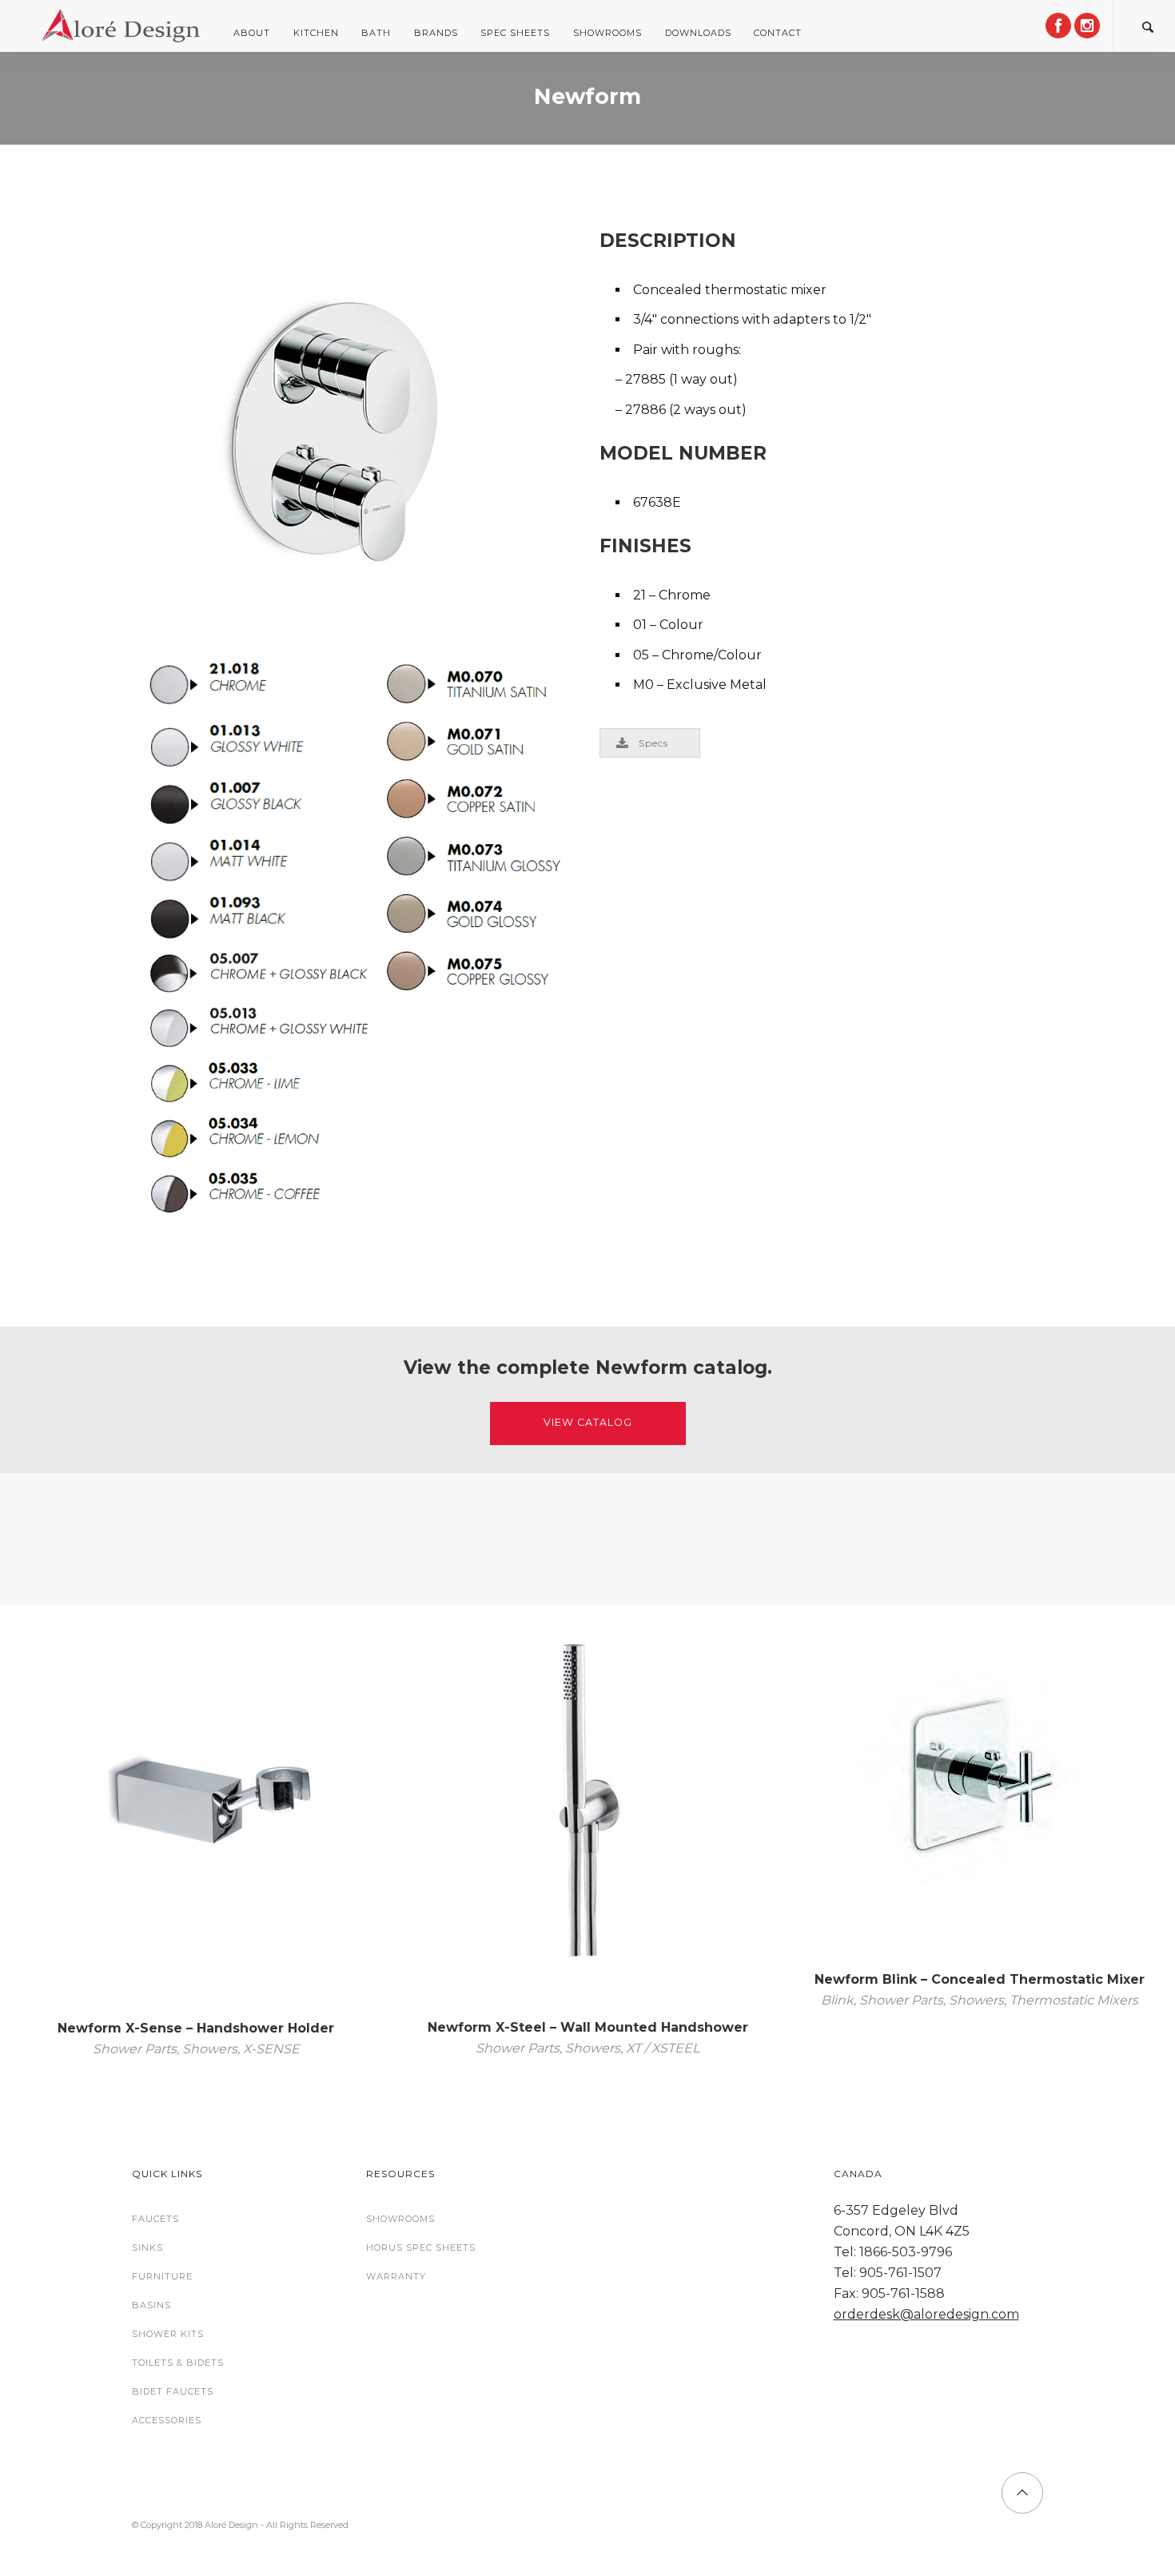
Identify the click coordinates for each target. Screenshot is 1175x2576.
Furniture (162, 2276)
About (252, 33)
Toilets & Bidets (178, 2363)
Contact (778, 33)
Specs (653, 743)
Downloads (698, 33)
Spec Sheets (515, 33)
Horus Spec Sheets (421, 2248)
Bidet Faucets (173, 2391)
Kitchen (316, 33)
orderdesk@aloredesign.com (926, 2314)
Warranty (396, 2276)
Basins (151, 2305)
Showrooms (607, 33)
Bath (376, 33)
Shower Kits (168, 2334)
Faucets (155, 2219)
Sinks (147, 2248)
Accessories (167, 2420)
